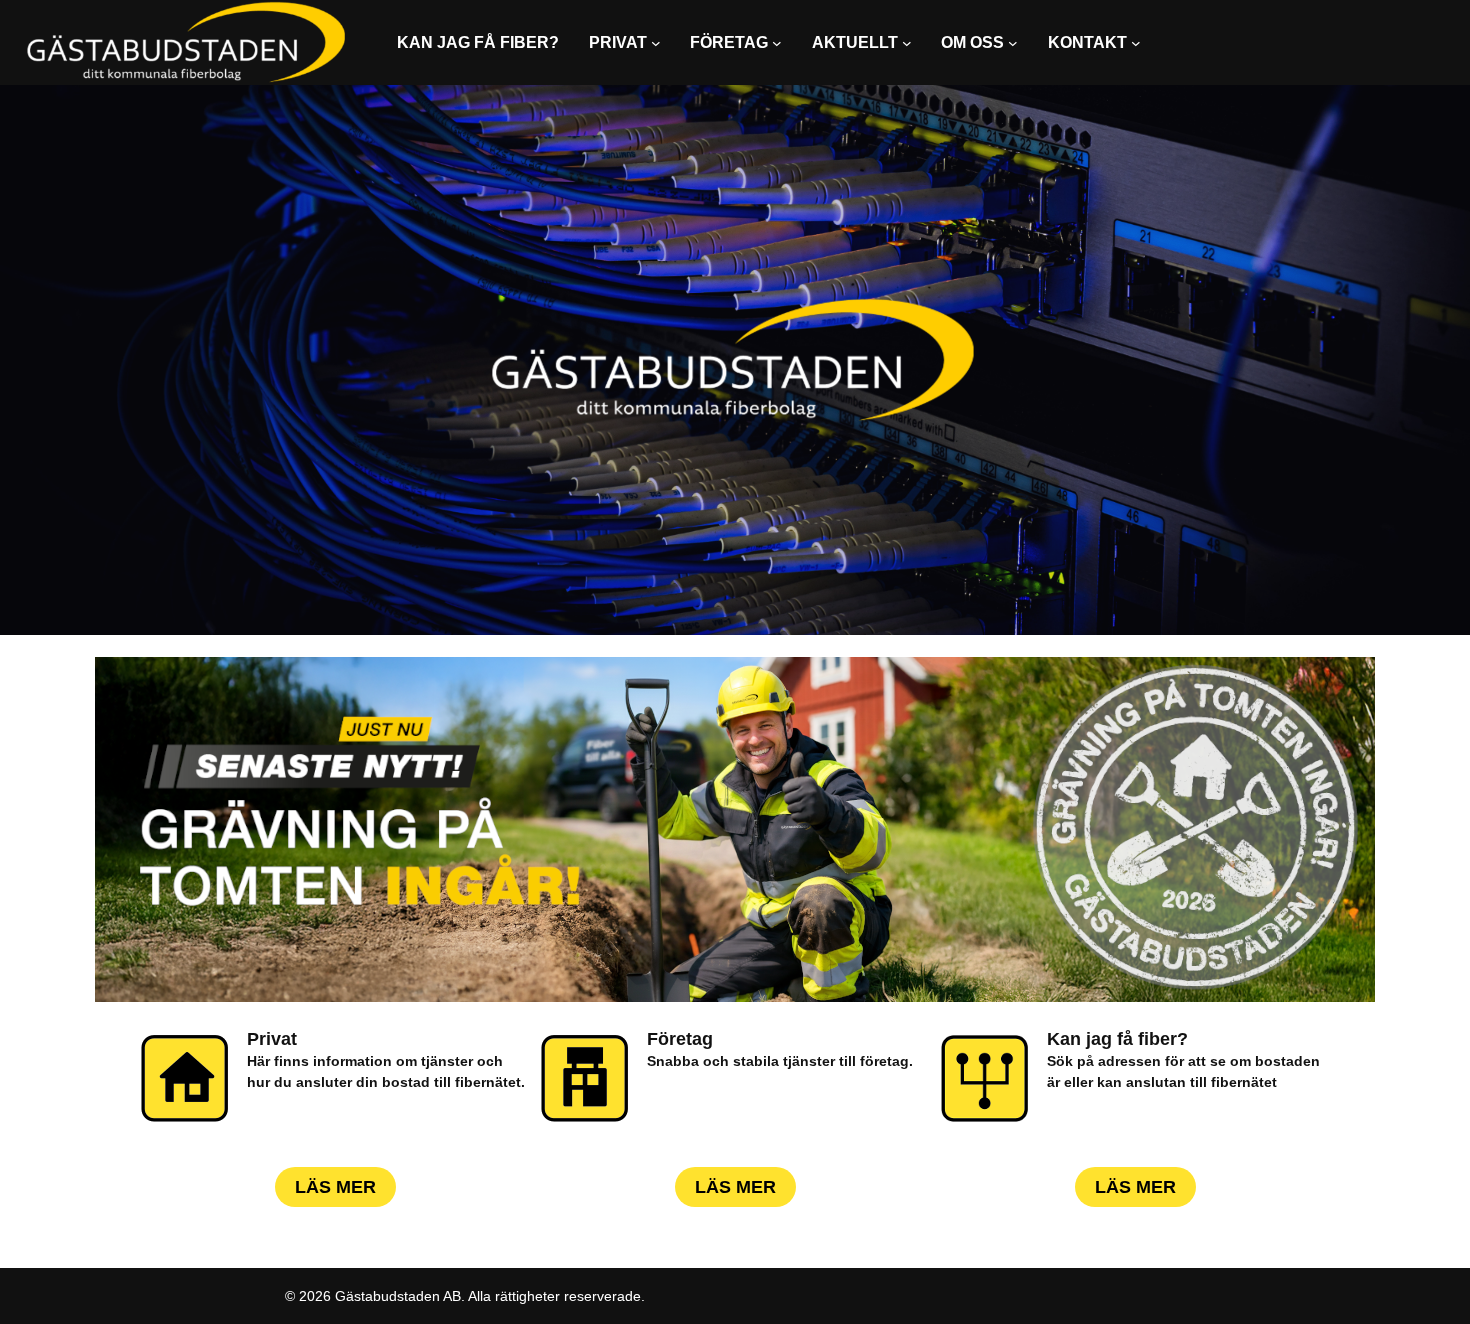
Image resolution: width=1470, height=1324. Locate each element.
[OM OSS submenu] (1013, 43)
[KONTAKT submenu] (1136, 43)
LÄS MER (335, 1187)
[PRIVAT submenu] (656, 43)
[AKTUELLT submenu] (907, 43)
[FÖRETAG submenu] (777, 43)
